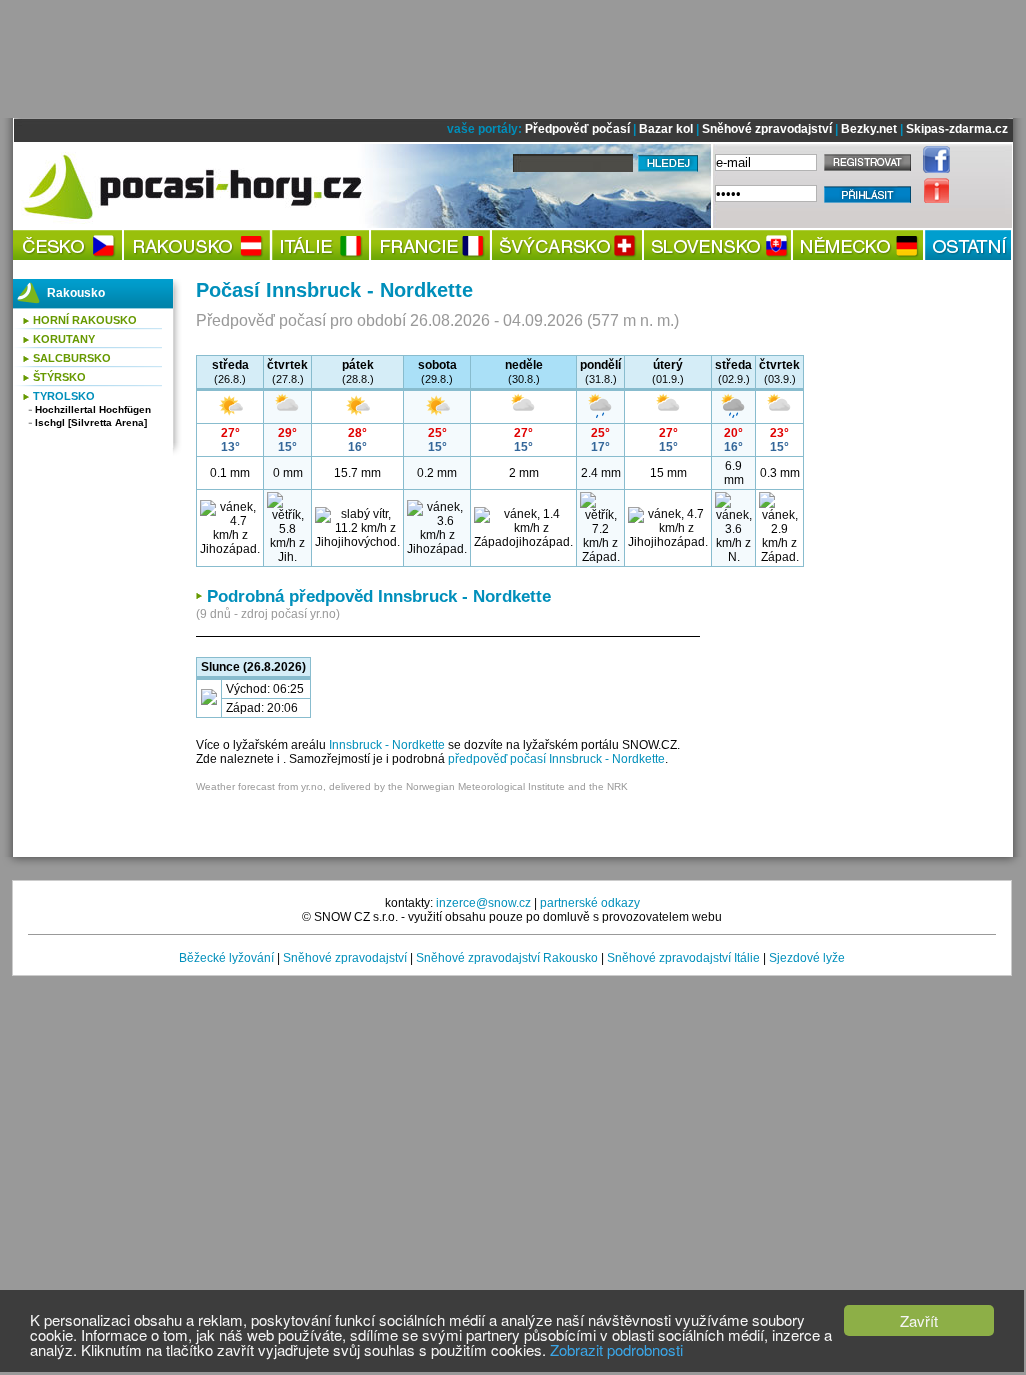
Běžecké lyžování (226, 958)
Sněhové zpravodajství (767, 129)
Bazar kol (666, 129)
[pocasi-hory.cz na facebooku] (931, 169)
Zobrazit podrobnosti (616, 1349)
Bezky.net (869, 129)
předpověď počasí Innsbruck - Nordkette (556, 759)
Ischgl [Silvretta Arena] (91, 422)
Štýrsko (59, 377)
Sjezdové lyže (807, 958)
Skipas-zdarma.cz (957, 129)
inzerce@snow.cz (483, 903)
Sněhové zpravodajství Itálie (683, 958)
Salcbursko (72, 358)
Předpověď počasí (577, 129)
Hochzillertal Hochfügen (93, 409)
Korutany (64, 339)
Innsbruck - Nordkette (387, 745)
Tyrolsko (64, 396)
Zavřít (919, 1320)
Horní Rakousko (85, 320)
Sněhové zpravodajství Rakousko (507, 958)
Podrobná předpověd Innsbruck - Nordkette (379, 596)
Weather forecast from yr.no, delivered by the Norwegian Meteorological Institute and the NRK (412, 786)
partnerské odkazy (590, 903)
